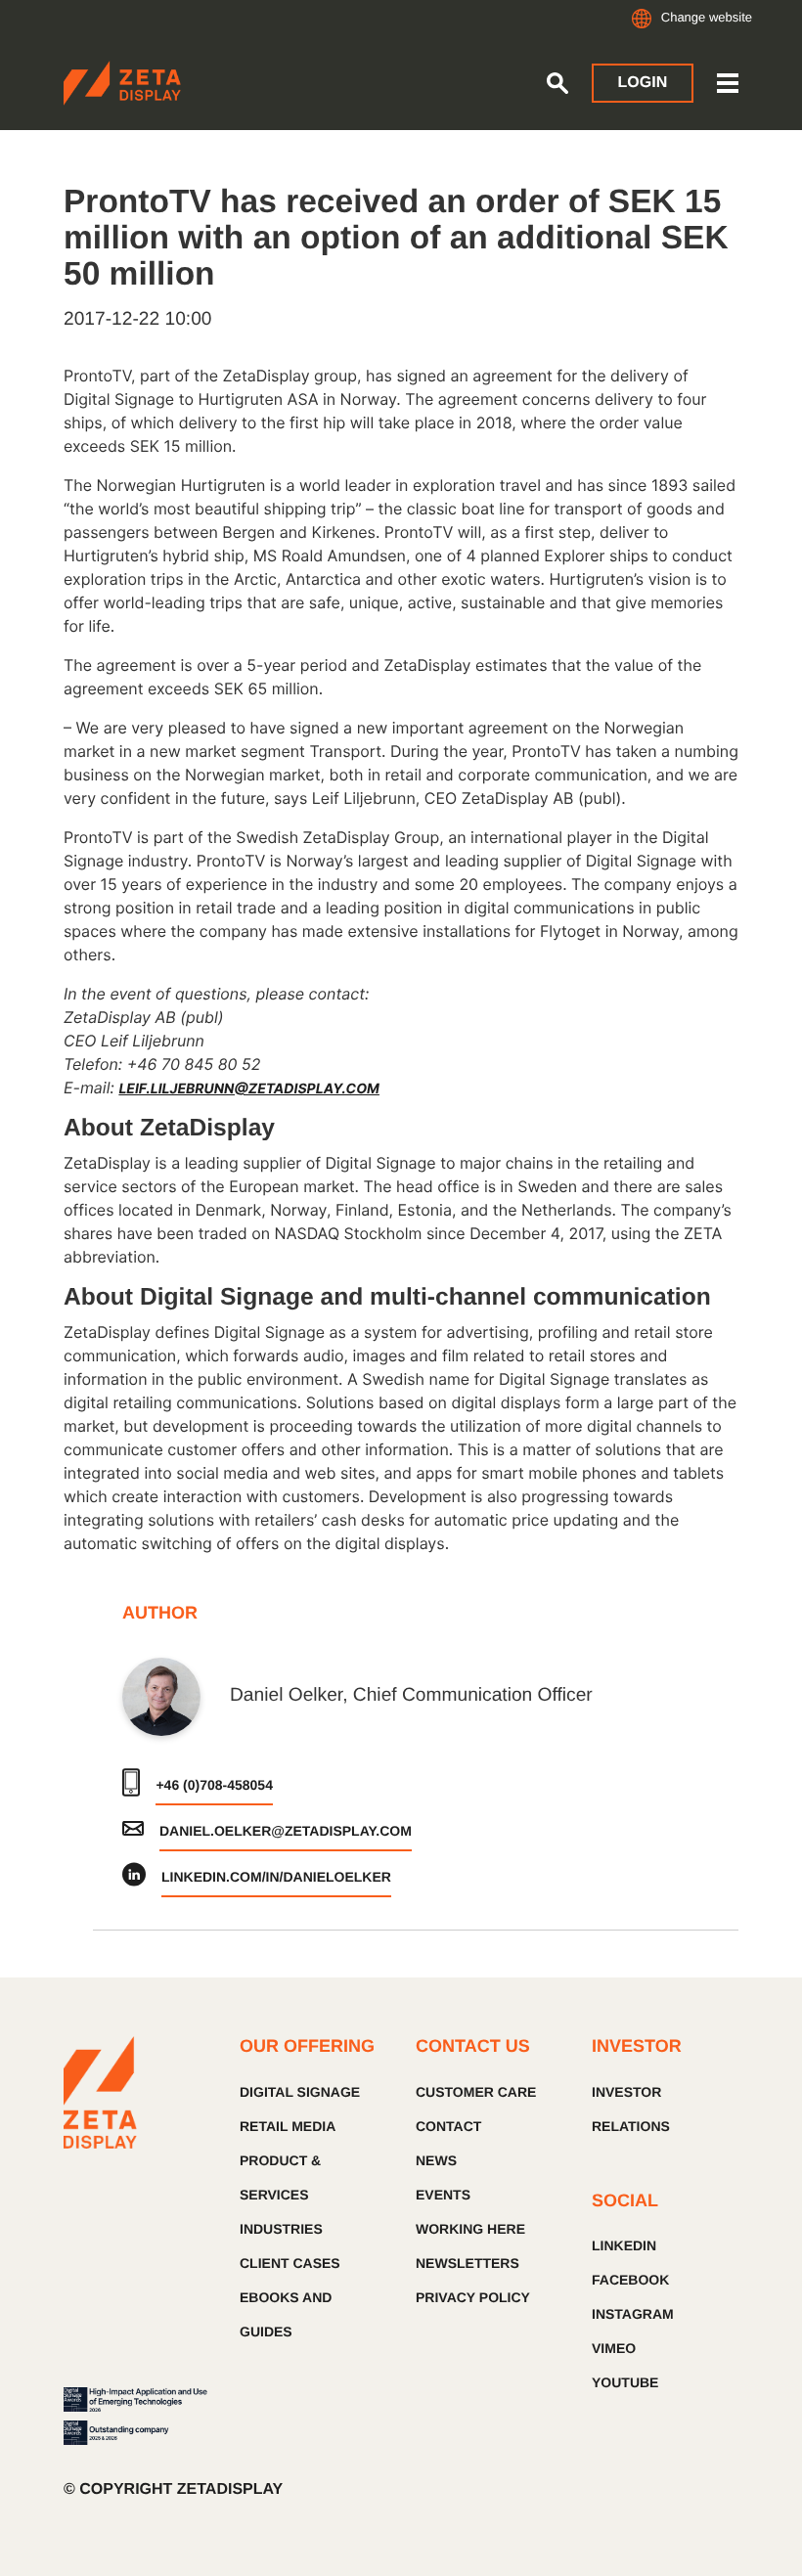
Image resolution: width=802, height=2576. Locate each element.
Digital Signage (300, 2092)
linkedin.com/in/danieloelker (276, 1877)
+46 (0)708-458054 (214, 1785)
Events (443, 2195)
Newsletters (468, 2263)
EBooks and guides (286, 2314)
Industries (281, 2229)
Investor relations (631, 2109)
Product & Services (280, 2177)
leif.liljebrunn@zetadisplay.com (249, 1089)
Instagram (633, 2314)
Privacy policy (473, 2297)
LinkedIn (624, 2245)
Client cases (290, 2263)
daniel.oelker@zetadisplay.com (286, 1831)
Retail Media (288, 2126)
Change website (707, 17)
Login (643, 83)
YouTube (625, 2382)
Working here (470, 2229)
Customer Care (476, 2092)
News (436, 2160)
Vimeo (614, 2348)
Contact (448, 2126)
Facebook (630, 2280)
